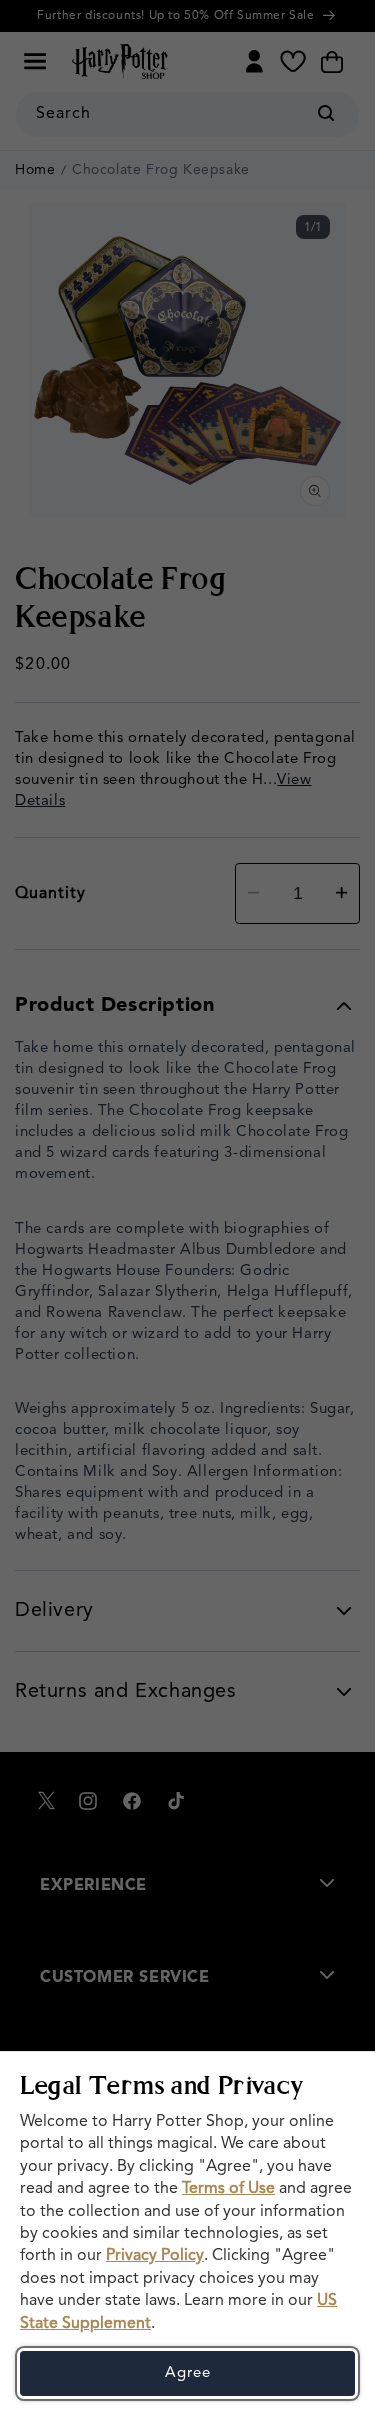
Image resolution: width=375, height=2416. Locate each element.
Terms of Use (228, 2189)
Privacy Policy (155, 2256)
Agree (188, 2373)
